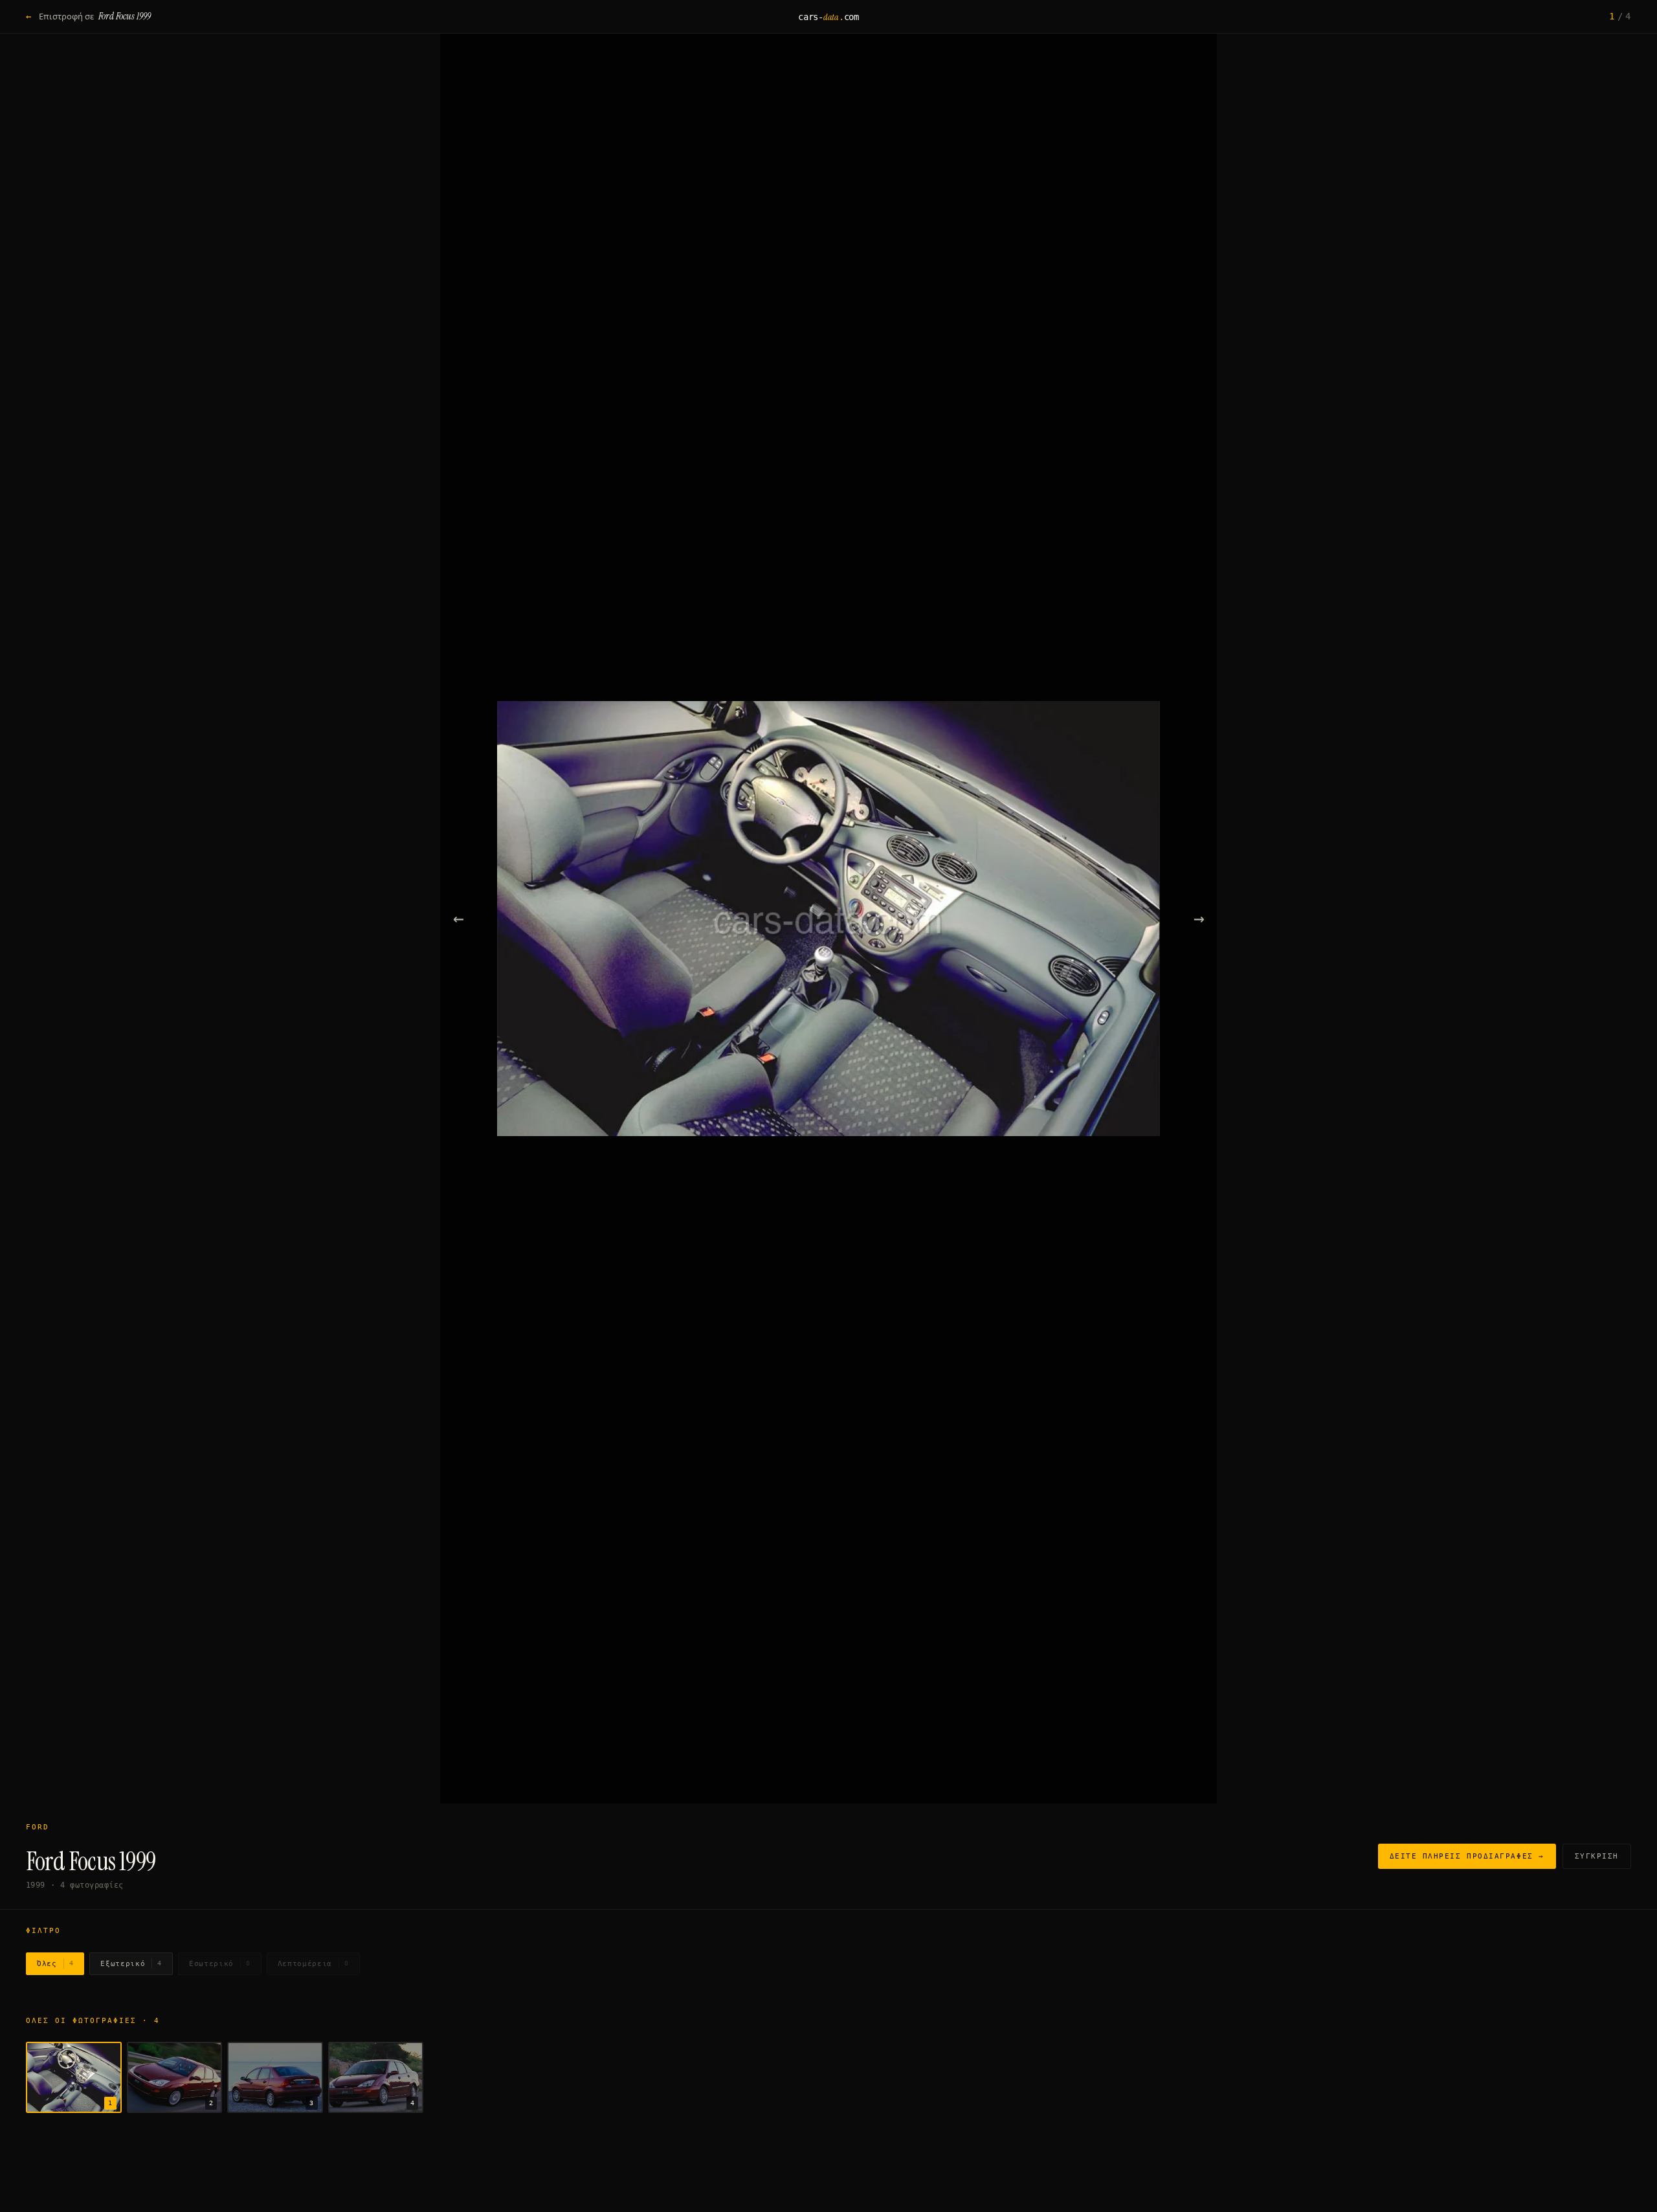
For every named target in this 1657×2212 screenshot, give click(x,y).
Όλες (55, 1964)
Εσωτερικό (220, 1964)
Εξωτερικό (131, 1964)
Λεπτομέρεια (313, 1964)
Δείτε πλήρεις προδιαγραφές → (1467, 1856)
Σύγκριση (1597, 1856)
